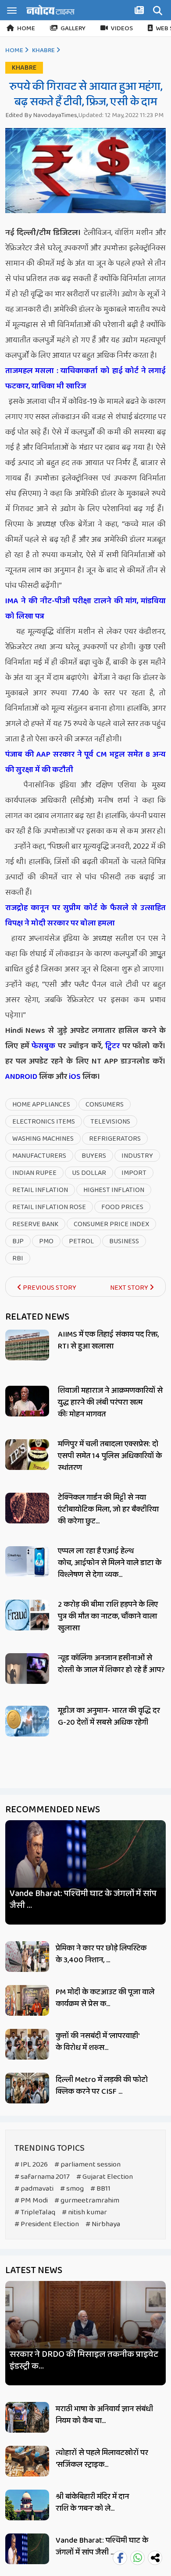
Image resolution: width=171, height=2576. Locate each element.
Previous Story (49, 1288)
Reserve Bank (35, 1224)
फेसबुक (43, 1046)
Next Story (130, 1288)
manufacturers (39, 1156)
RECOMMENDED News (53, 1810)
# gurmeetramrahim (87, 2201)
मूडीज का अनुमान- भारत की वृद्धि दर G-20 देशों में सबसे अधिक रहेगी (109, 1717)
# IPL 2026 (31, 2165)
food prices (122, 1207)
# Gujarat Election (105, 2177)
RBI (18, 1258)
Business (124, 1241)
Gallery (73, 28)
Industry (137, 1156)
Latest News (34, 2270)
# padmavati (34, 2189)
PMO (46, 1241)
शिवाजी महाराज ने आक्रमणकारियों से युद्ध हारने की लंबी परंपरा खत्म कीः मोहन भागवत (110, 1402)
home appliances (41, 1105)
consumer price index (111, 1224)
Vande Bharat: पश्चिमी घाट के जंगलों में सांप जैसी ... (83, 1900)
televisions (110, 1122)
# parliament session (87, 2165)
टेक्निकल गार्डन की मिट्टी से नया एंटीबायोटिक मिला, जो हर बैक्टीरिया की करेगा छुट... (108, 1509)
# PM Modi (31, 2201)
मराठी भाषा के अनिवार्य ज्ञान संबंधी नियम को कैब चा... (104, 2415)
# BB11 (100, 2189)
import (134, 1173)
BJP (18, 1241)
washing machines (43, 1139)
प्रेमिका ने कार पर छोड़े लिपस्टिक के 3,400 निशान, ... (101, 1954)
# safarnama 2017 (42, 2177)
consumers (105, 1105)
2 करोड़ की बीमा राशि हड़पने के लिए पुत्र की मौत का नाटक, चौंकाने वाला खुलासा (108, 1616)
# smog (72, 2189)
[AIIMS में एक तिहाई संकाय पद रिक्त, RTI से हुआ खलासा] (27, 1345)
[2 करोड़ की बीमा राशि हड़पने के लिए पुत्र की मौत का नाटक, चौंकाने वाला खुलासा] (27, 1615)
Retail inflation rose (49, 1207)
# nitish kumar (84, 2212)
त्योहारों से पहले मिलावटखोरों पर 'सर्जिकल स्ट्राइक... (102, 2459)
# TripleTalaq (35, 2212)
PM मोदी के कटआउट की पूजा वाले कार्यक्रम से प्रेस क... (105, 1998)
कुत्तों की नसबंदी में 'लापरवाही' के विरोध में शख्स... (97, 2042)
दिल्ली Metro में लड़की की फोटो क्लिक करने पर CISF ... (102, 2086)
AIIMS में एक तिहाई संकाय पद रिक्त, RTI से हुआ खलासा (108, 1340)
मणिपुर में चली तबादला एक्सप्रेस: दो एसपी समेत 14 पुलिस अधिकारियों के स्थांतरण (110, 1456)
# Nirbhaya (103, 2224)
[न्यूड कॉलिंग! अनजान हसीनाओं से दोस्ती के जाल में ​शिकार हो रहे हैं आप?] (27, 1669)
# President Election (47, 2224)
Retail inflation (40, 1190)
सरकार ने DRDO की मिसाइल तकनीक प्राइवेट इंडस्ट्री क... (84, 2360)
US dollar (89, 1173)
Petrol (81, 1241)
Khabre (43, 50)
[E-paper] (140, 12)
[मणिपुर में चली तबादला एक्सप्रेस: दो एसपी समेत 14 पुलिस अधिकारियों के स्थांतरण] (27, 1455)
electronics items (44, 1122)
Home (26, 28)
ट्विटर (112, 1046)
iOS (74, 1077)
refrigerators (115, 1139)
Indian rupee (34, 1173)
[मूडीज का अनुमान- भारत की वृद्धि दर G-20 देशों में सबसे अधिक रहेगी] (27, 1721)
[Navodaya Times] (50, 10)
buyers (94, 1156)
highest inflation (114, 1190)
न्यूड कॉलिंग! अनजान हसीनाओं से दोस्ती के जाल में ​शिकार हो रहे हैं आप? (111, 1664)
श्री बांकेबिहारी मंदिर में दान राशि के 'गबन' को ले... (92, 2503)
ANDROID (21, 1077)
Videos (122, 28)
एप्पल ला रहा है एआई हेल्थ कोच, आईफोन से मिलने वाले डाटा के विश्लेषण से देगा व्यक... (110, 1563)
